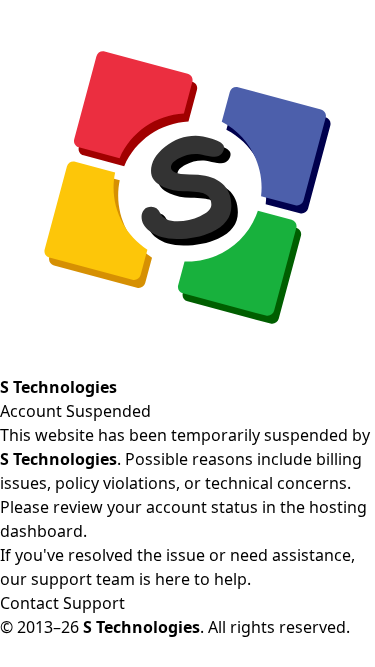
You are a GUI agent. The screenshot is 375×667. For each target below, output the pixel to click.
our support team (67, 579)
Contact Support (62, 603)
